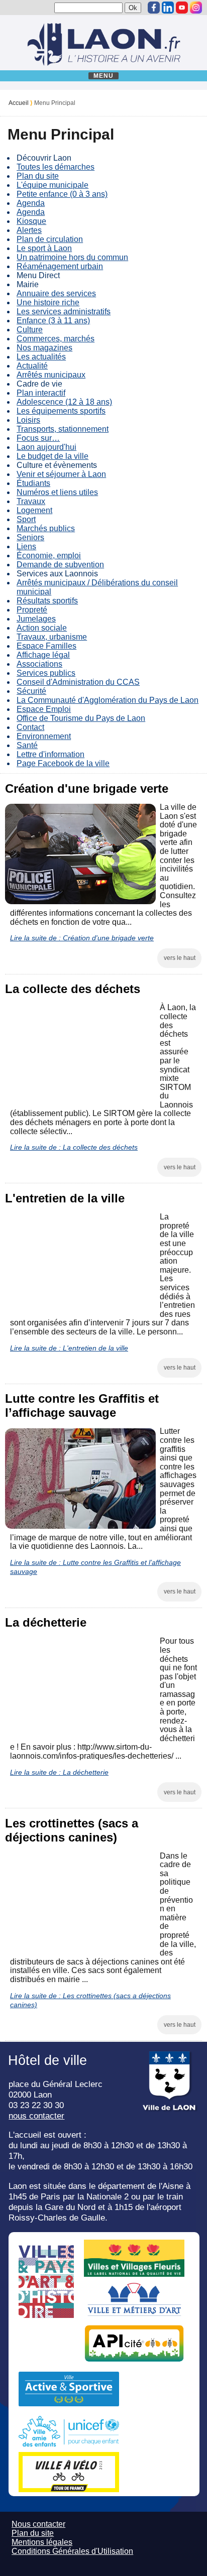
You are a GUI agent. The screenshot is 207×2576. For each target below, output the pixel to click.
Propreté (32, 610)
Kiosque (31, 221)
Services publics (46, 673)
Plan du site (38, 176)
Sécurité (31, 691)
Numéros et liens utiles (57, 492)
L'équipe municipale (53, 185)
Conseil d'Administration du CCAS (78, 682)
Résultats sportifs (47, 601)
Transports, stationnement (63, 429)
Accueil (19, 103)
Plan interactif (41, 393)
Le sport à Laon (44, 248)
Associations (39, 664)
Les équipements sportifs (61, 411)
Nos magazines (44, 348)
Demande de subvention (60, 565)
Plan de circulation (50, 239)
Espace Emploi (44, 709)
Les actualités (41, 357)
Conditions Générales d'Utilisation (72, 2551)
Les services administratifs (64, 312)
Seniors (30, 537)
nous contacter (36, 2116)
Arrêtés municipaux (51, 375)
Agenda (31, 203)
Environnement (44, 736)
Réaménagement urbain (60, 266)
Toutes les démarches (56, 167)
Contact (30, 727)
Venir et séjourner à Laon (61, 474)
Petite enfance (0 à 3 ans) (62, 194)
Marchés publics (46, 528)
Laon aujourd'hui (46, 447)
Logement (34, 510)
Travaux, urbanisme (52, 637)
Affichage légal (43, 655)
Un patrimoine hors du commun (72, 257)
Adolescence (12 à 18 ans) (64, 402)
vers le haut (180, 958)
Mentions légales (42, 2542)
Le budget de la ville (53, 456)
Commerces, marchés (56, 339)
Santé (27, 745)
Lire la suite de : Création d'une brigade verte (82, 938)
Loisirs (28, 420)
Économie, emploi (49, 556)
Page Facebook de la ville (63, 763)
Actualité (32, 366)
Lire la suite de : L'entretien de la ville (69, 1348)
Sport (26, 519)
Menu (104, 76)
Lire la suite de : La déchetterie (59, 1772)
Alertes (29, 230)
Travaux (31, 501)
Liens (26, 546)
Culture (30, 330)
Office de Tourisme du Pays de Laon (81, 718)
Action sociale (42, 628)
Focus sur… (38, 438)
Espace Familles (46, 646)
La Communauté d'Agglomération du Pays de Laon (108, 700)
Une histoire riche (48, 302)
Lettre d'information (50, 754)
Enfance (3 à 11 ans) (53, 321)
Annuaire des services (56, 293)
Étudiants (33, 483)
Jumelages (36, 619)
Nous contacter (38, 2524)
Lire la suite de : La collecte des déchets (74, 1147)
